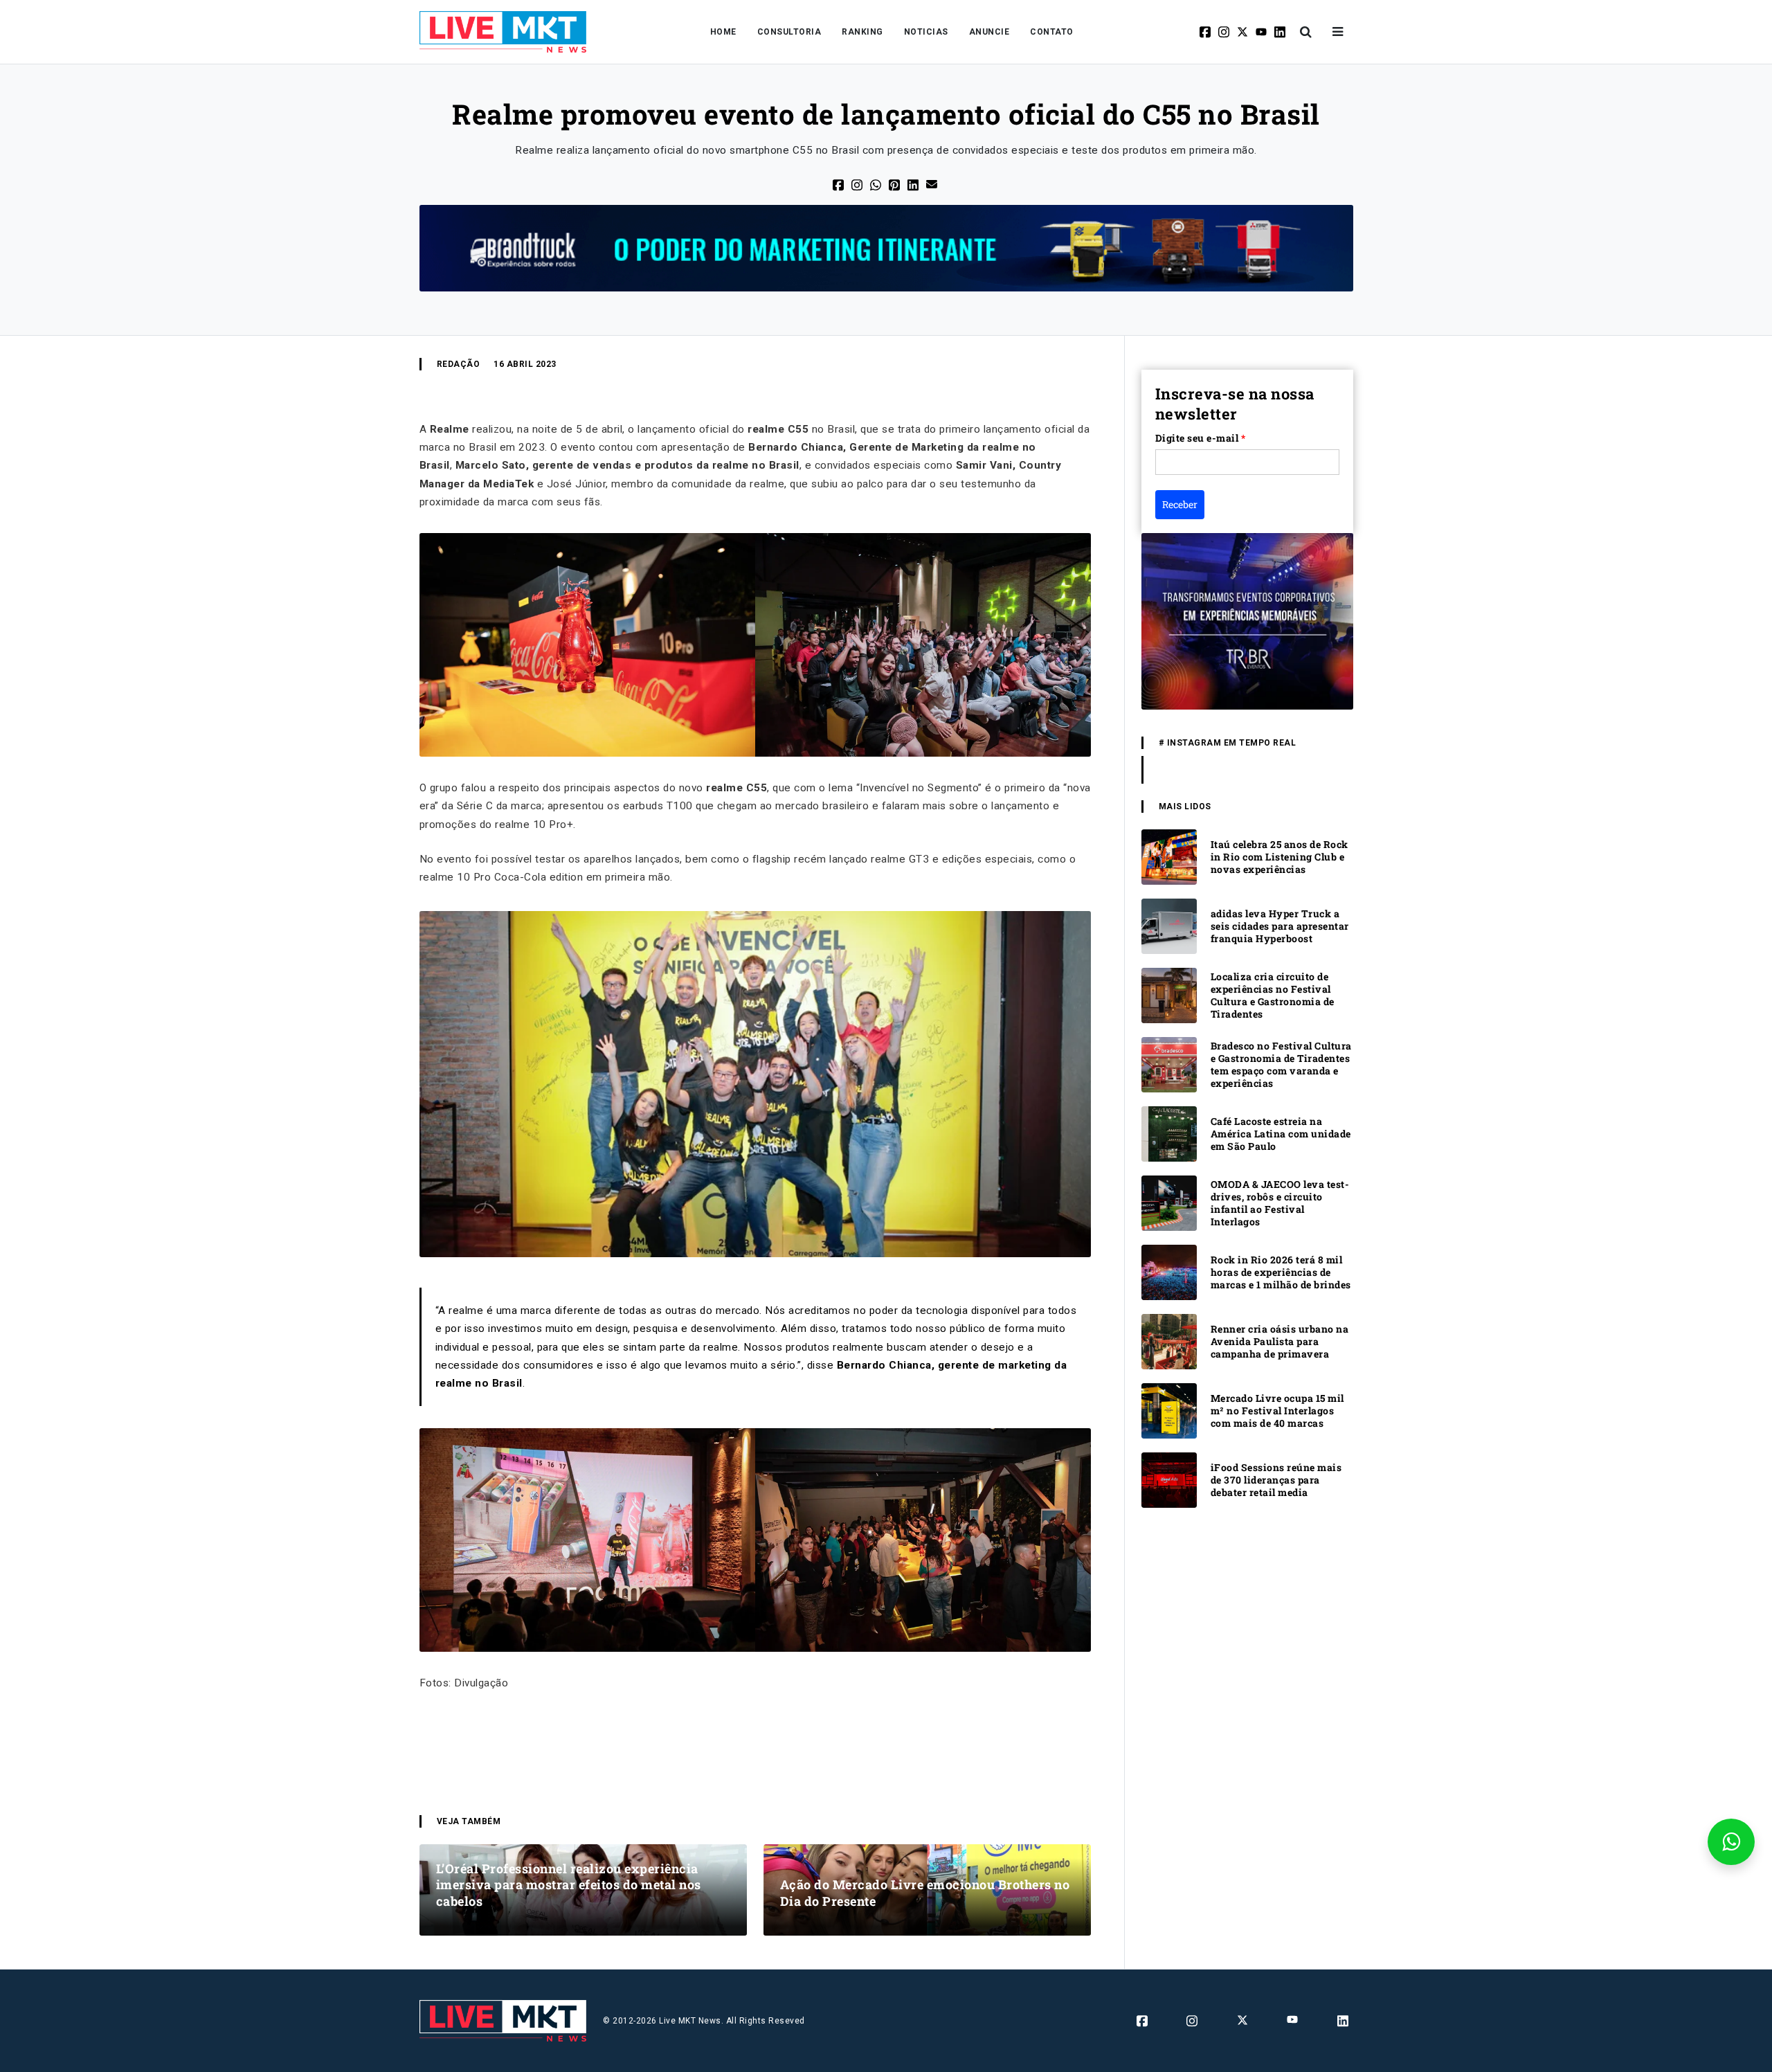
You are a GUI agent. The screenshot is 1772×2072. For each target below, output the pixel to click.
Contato (1052, 32)
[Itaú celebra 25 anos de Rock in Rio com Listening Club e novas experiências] (1169, 857)
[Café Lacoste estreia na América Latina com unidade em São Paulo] (1169, 1134)
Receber (1180, 504)
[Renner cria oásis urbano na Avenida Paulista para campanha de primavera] (1169, 1341)
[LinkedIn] (914, 184)
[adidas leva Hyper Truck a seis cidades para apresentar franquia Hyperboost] (1169, 926)
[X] (1244, 32)
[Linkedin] (1281, 32)
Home (723, 32)
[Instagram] (1225, 32)
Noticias (926, 32)
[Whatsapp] (877, 184)
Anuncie (989, 32)
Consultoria (789, 32)
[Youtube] (1262, 32)
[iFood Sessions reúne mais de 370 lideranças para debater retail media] (1169, 1480)
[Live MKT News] (503, 32)
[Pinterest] (895, 184)
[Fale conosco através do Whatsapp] (1731, 1842)
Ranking (862, 32)
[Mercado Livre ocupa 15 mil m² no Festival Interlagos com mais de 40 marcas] (1169, 1411)
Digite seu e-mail (1201, 438)
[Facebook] (1206, 32)
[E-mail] (933, 183)
